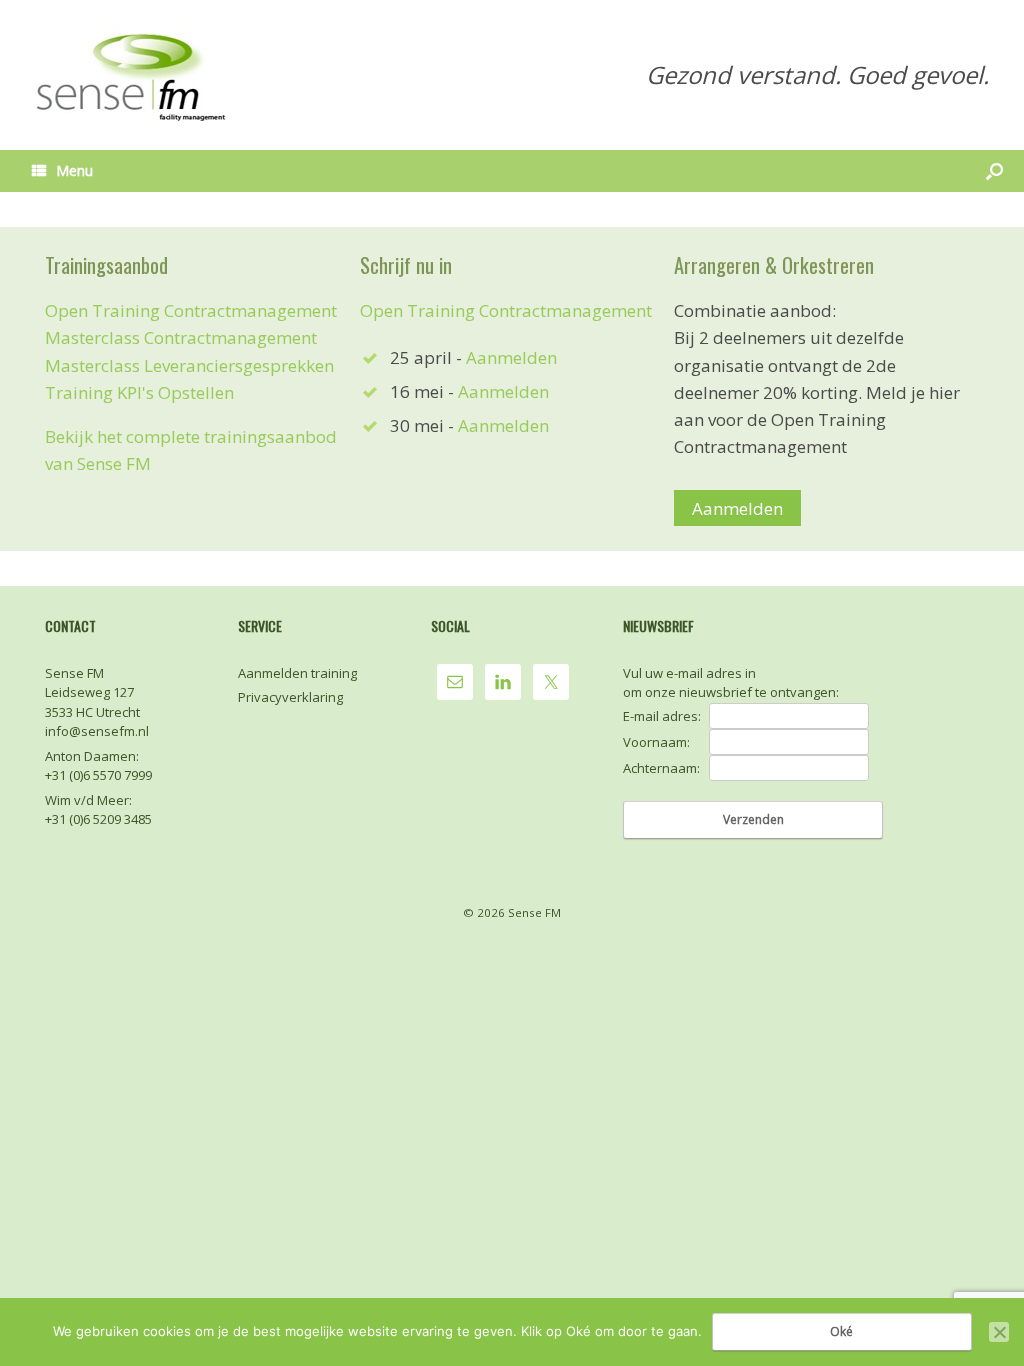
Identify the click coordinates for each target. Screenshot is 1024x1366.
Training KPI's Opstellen (139, 392)
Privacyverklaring (290, 697)
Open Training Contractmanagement (191, 310)
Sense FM (534, 912)
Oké (841, 1331)
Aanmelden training (297, 673)
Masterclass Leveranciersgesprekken (189, 365)
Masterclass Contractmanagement (181, 337)
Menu (74, 170)
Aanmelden (511, 357)
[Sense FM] (132, 75)
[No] (999, 1332)
